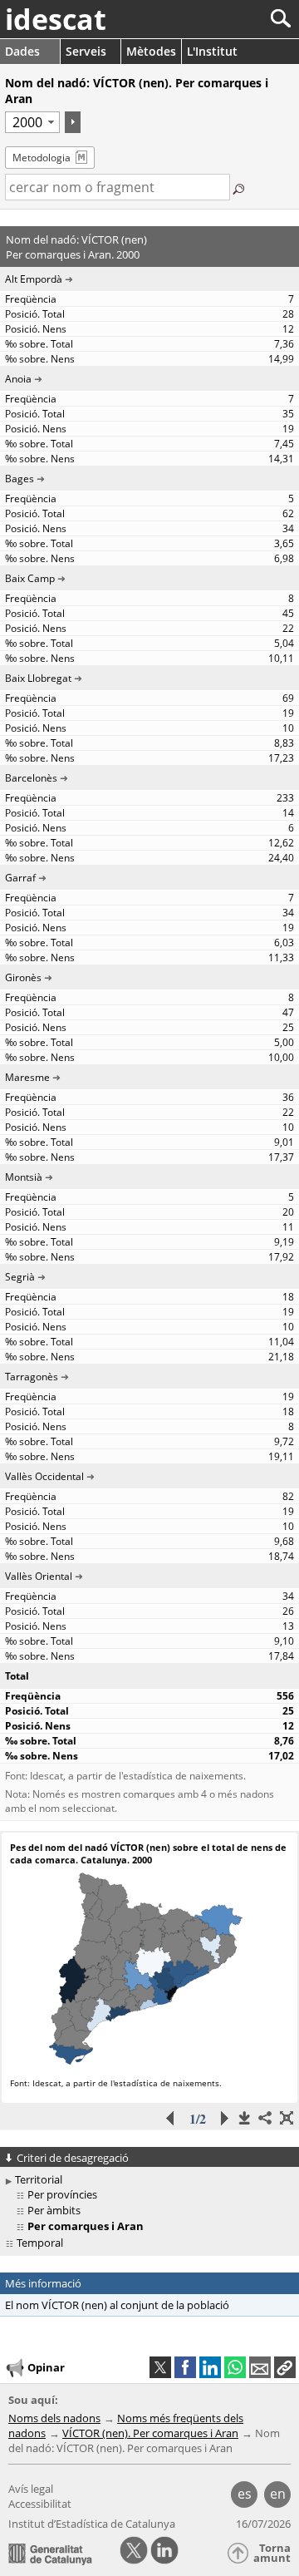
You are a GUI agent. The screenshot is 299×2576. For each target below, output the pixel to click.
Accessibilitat (40, 2504)
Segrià (20, 1277)
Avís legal (31, 2489)
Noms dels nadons (54, 2418)
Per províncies (62, 2194)
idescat (56, 19)
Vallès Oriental (39, 1576)
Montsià (24, 1177)
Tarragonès (32, 1377)
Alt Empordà (34, 279)
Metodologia (42, 158)
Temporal (40, 2243)
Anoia (18, 379)
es (245, 2494)
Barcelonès (31, 778)
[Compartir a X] (160, 2367)
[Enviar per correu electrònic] (260, 2367)
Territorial (39, 2179)
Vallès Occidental (44, 1476)
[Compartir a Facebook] (185, 2367)
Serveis (86, 51)
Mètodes (151, 51)
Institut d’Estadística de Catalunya (92, 2524)
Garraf (20, 878)
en (278, 2494)
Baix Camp (30, 578)
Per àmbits (54, 2210)
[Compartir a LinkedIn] (210, 2367)
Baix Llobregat (38, 678)
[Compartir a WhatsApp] (235, 2367)
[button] (285, 2367)
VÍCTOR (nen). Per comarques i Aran (150, 2433)
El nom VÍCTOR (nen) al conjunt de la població (117, 2305)
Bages (20, 479)
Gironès (23, 977)
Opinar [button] (46, 2367)
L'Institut (212, 51)
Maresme (27, 1077)
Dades (22, 51)
